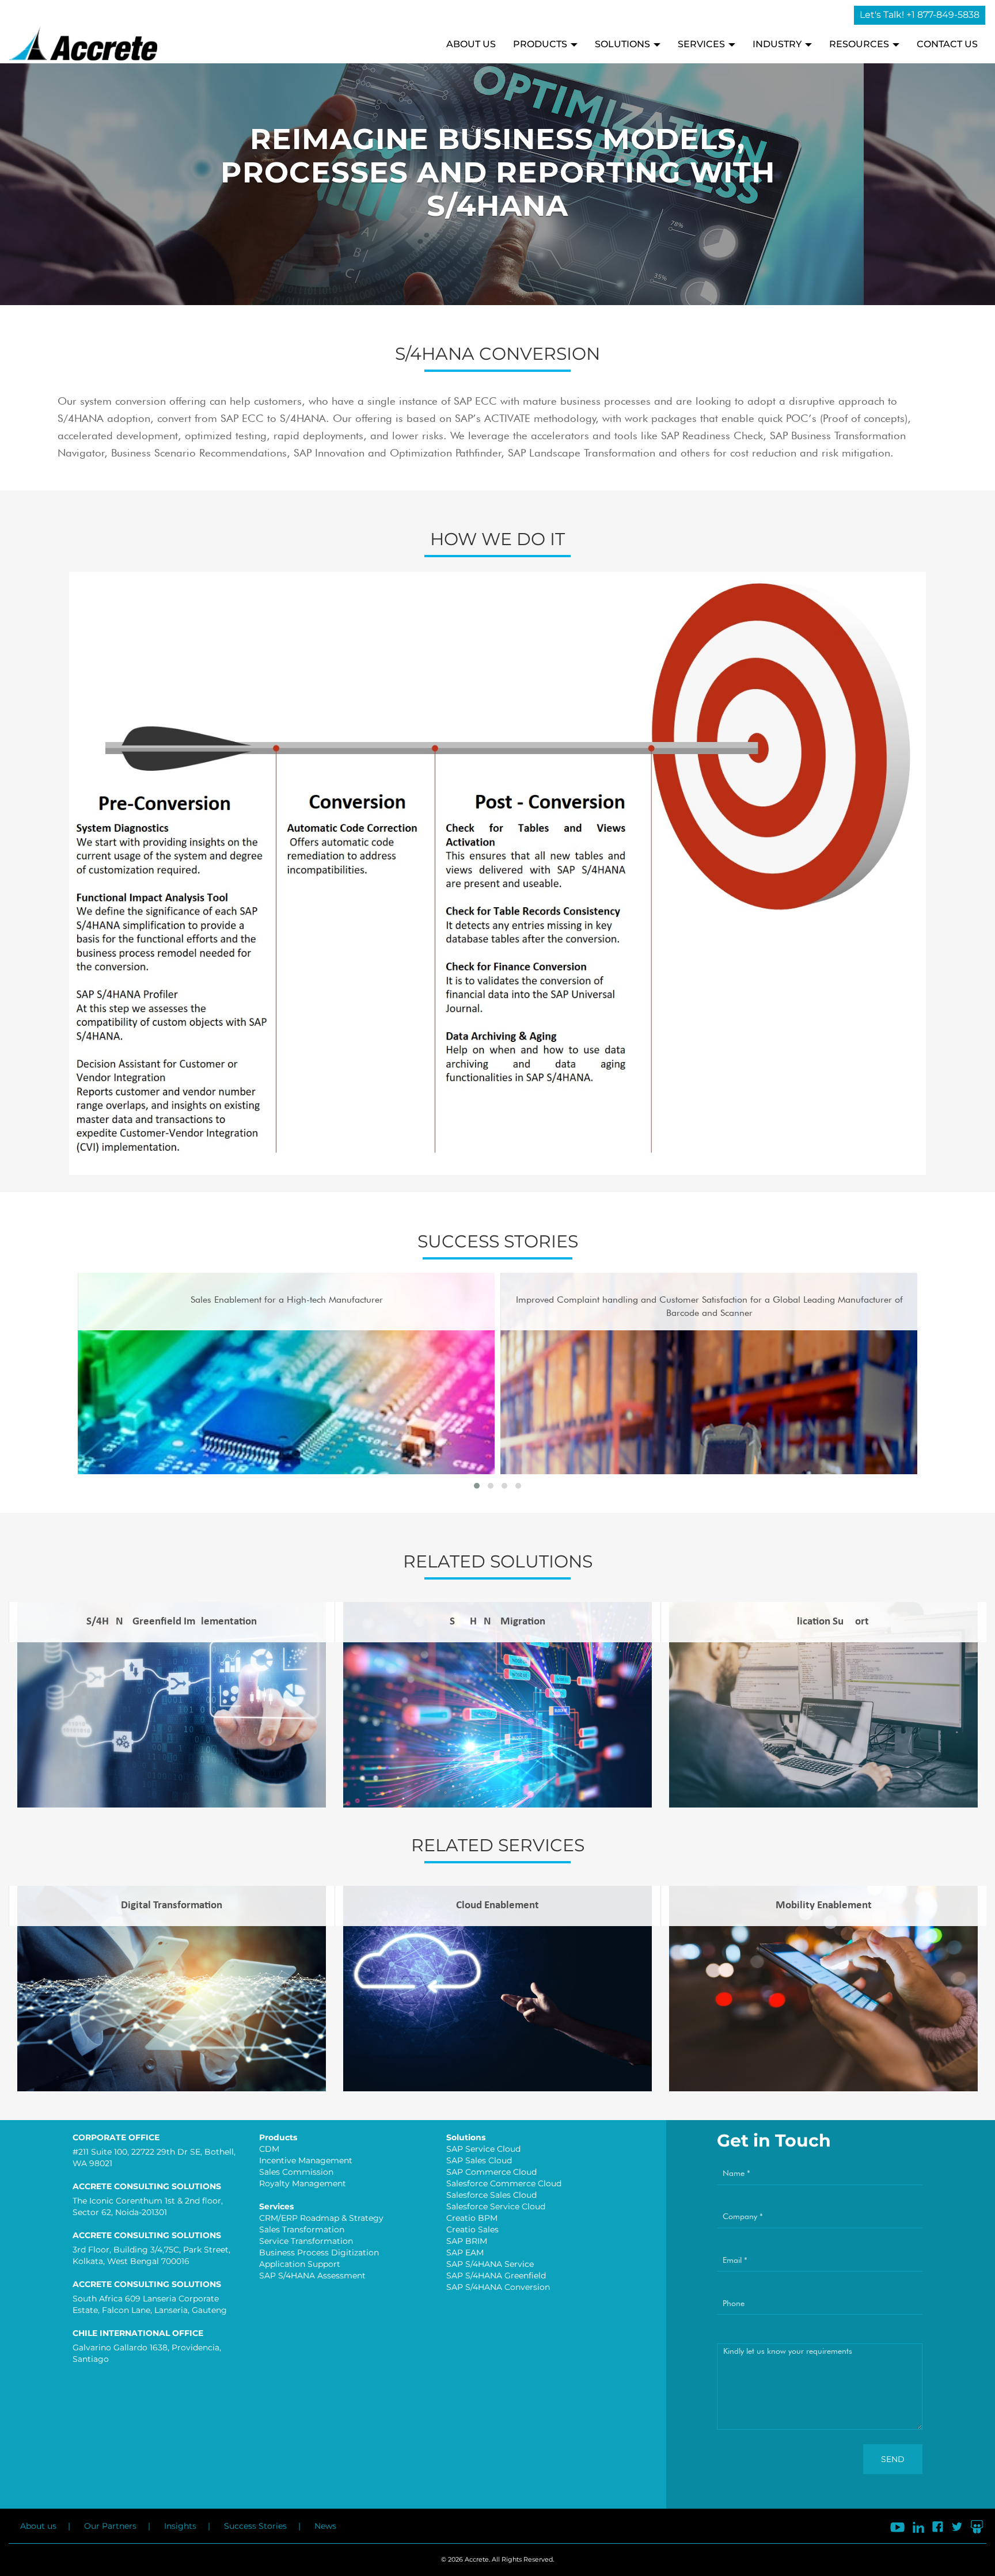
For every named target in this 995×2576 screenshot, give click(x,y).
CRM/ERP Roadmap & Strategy (321, 2218)
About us (38, 2526)
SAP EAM (465, 2252)
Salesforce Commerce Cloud (504, 2183)
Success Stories (255, 2526)
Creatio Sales (472, 2229)
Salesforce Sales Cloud (491, 2195)
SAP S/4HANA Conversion (498, 2287)
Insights (180, 2526)
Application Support (300, 2264)
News (325, 2526)
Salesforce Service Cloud (496, 2206)
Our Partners (110, 2526)
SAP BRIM (467, 2241)
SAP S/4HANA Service (490, 2264)
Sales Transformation (302, 2229)
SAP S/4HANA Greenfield (496, 2276)
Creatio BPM (472, 2218)
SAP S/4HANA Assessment (312, 2276)
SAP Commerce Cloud (491, 2172)
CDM (269, 2149)
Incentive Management (306, 2160)
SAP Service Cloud (483, 2149)
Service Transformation (306, 2241)
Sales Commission (296, 2172)
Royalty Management (303, 2183)
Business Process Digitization (319, 2252)
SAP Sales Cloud (479, 2160)
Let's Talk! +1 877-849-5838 (920, 15)
